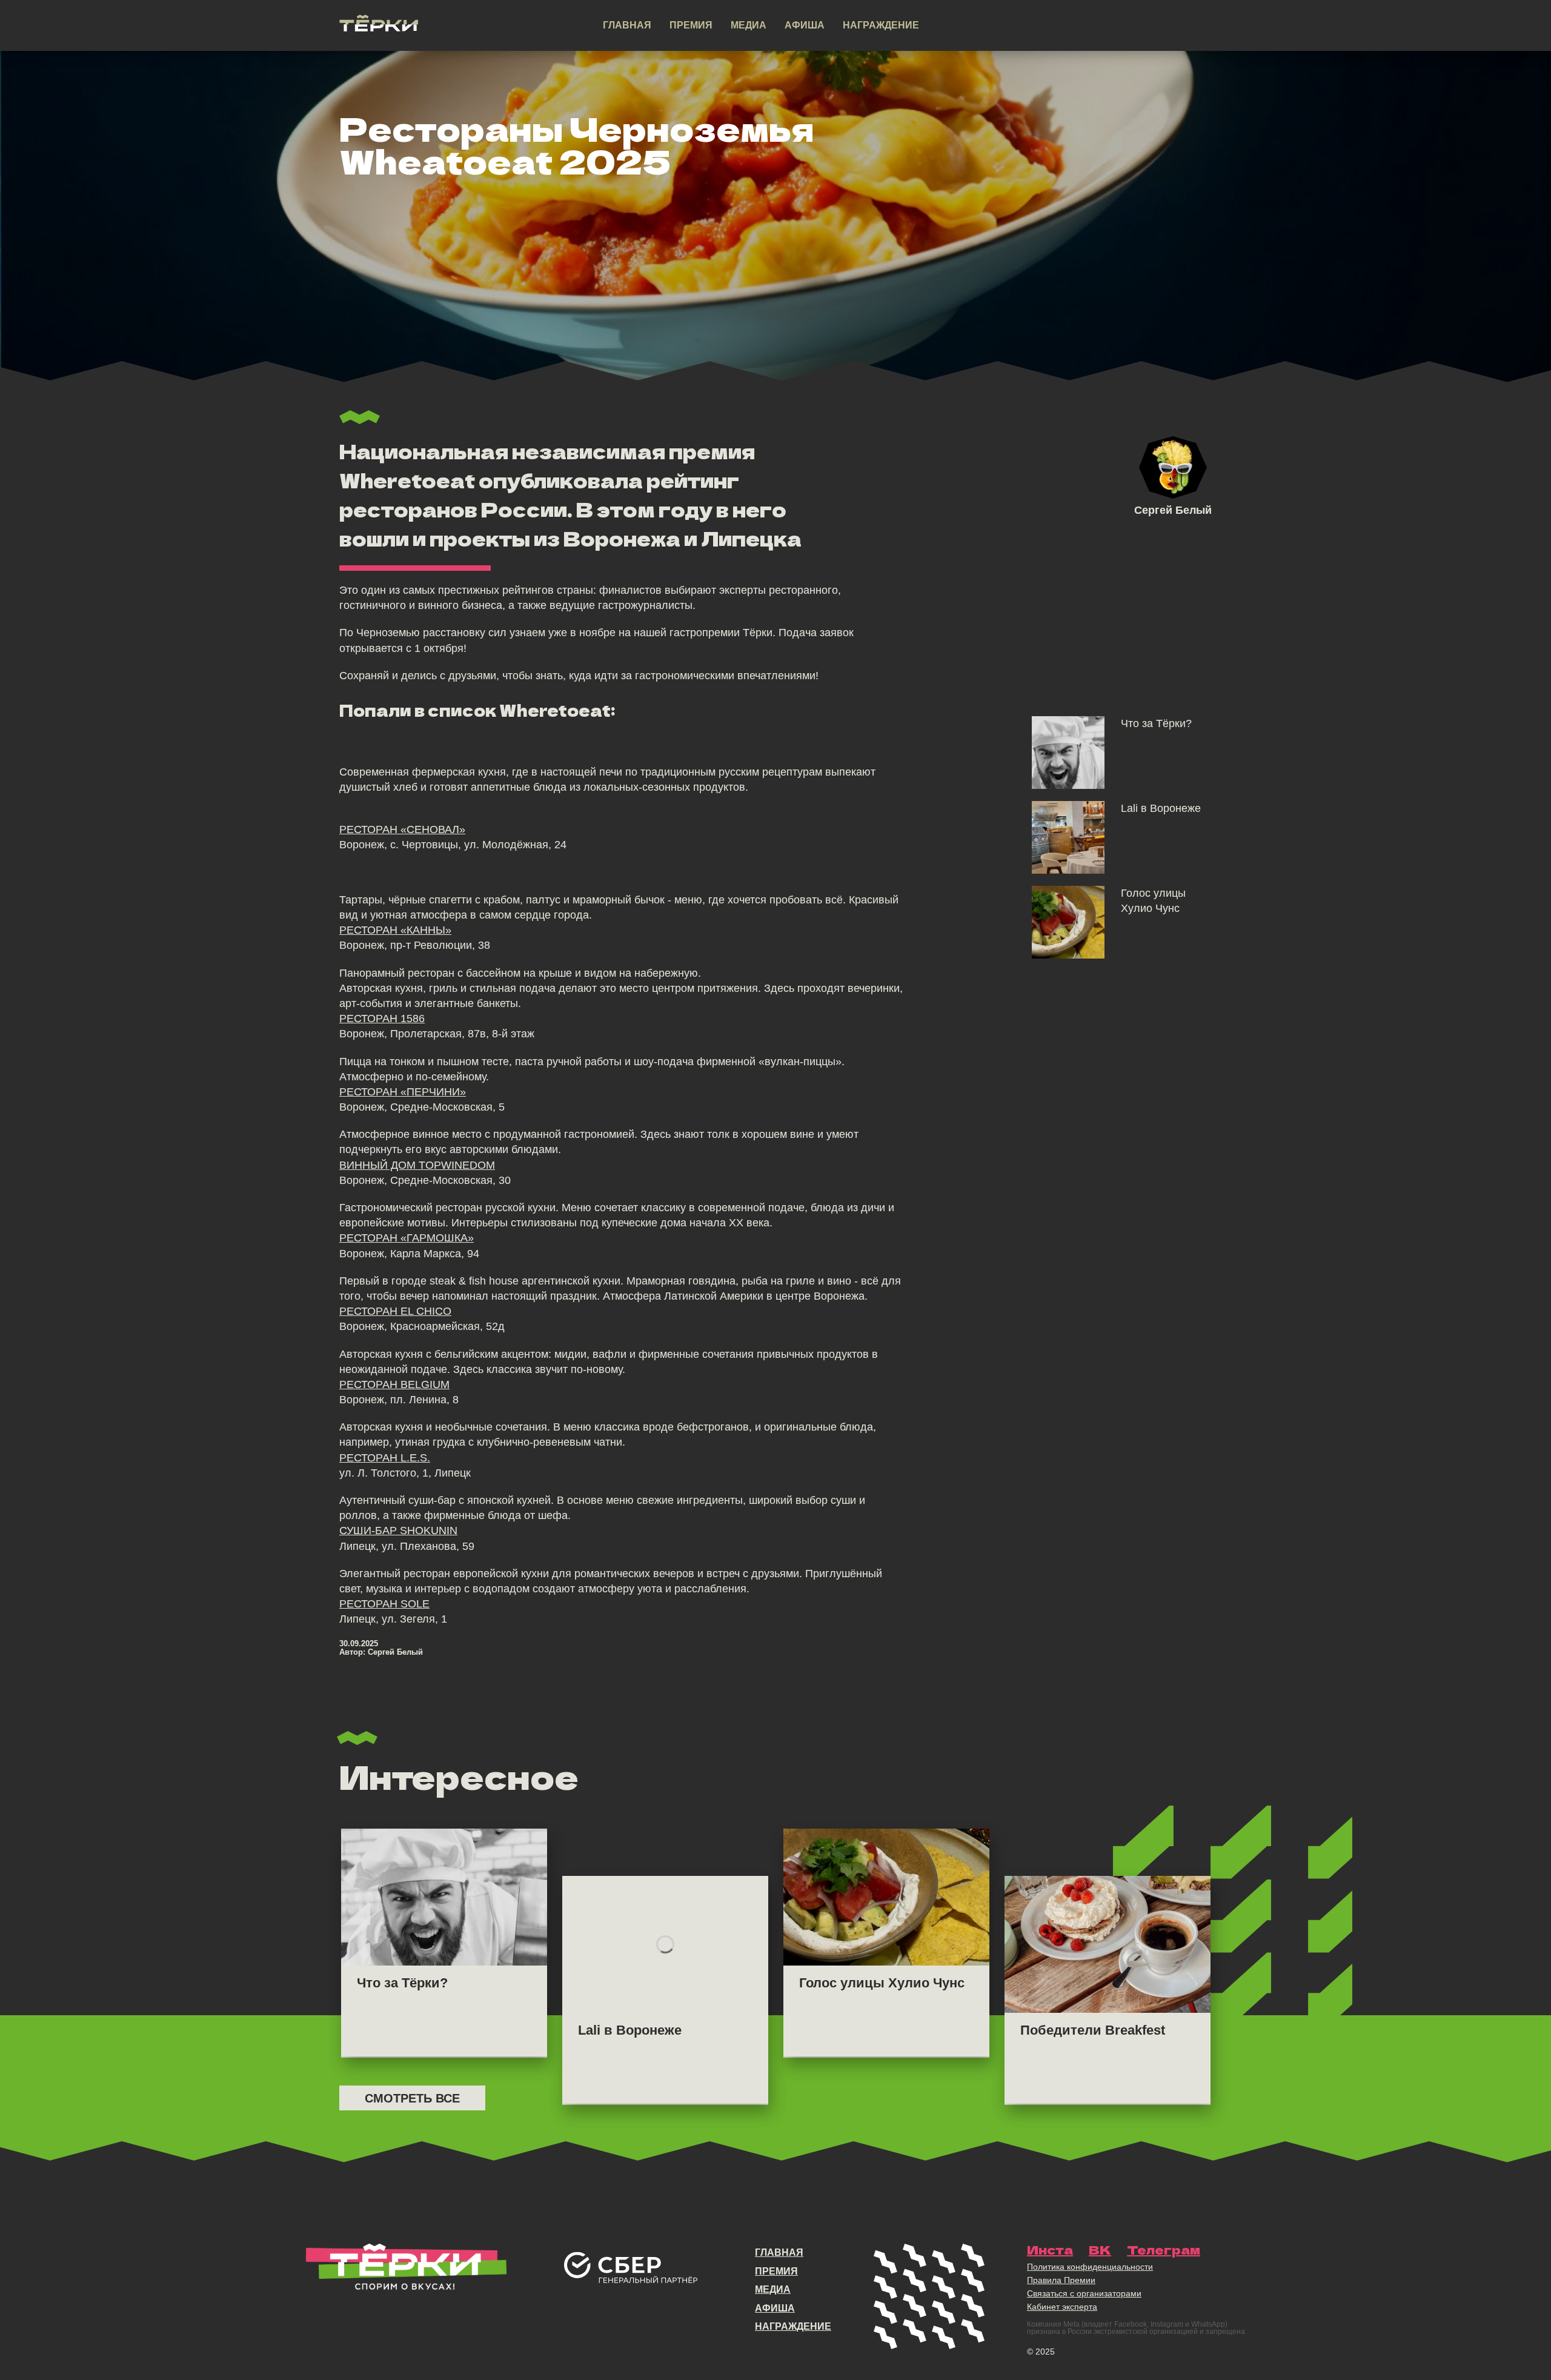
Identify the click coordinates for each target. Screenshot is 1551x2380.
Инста (1050, 2250)
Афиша (805, 25)
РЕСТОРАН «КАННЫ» (395, 930)
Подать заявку (1135, 26)
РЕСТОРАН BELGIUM (394, 1384)
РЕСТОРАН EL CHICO (395, 1311)
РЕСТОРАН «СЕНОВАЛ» (402, 829)
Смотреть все (412, 2098)
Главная (627, 25)
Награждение (881, 25)
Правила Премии (1061, 2280)
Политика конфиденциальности (1090, 2267)
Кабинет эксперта (1062, 2307)
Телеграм (1164, 2250)
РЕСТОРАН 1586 (382, 1019)
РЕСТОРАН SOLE (384, 1604)
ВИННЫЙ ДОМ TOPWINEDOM (417, 1165)
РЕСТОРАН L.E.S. (385, 1458)
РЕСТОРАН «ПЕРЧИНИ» (403, 1092)
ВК (1100, 2250)
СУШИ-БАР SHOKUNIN (398, 1531)
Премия (691, 25)
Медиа (749, 25)
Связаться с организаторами (1084, 2293)
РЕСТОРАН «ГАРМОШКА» (407, 1238)
